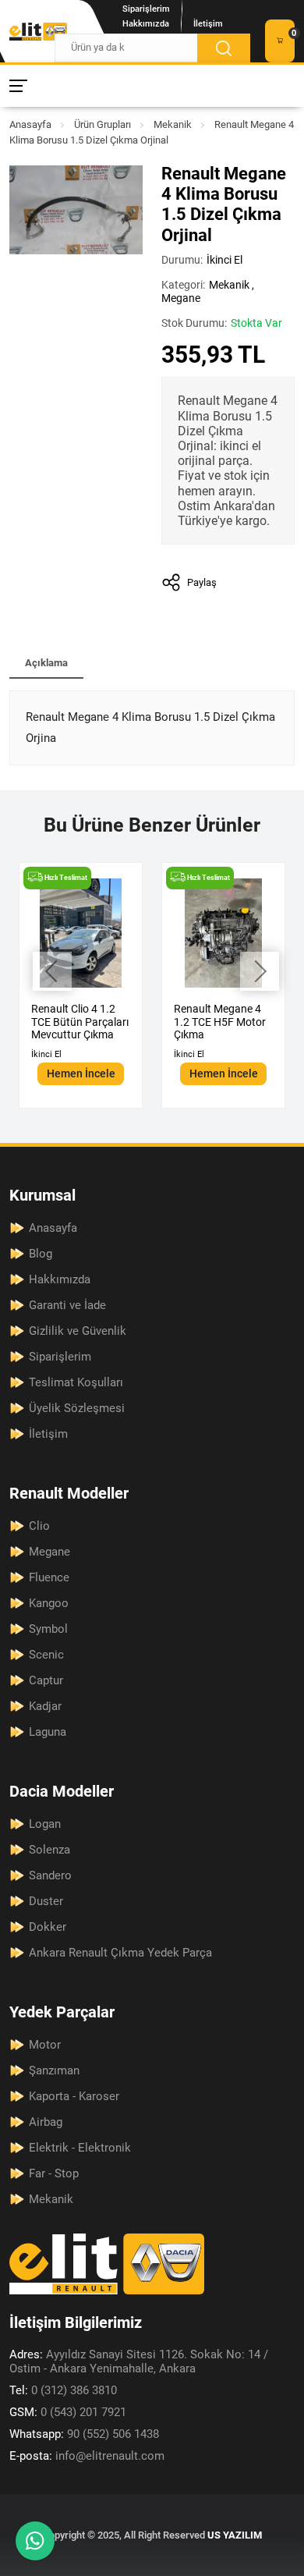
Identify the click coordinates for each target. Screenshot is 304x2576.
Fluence (49, 1577)
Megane (181, 298)
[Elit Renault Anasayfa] (38, 32)
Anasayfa (30, 124)
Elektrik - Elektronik (80, 2148)
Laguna (48, 1732)
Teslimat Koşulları (76, 1382)
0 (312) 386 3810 (63, 2390)
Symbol (48, 1629)
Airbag (46, 2122)
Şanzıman (54, 2070)
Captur (46, 1680)
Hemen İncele (81, 1073)
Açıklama (46, 663)
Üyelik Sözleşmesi (77, 1408)
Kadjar (45, 1706)
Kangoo (49, 1603)
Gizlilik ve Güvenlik (78, 1331)
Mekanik (173, 124)
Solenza (49, 1850)
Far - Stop (54, 2173)
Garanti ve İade (67, 1305)
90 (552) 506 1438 (84, 2434)
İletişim (208, 24)
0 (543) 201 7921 (68, 2412)
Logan (45, 1824)
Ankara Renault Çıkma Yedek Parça (120, 1953)
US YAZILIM (235, 2535)
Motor (45, 2045)
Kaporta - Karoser (74, 2096)
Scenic (46, 1655)
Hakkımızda (146, 24)
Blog (41, 1254)
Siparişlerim (146, 9)
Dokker (48, 1927)
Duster (46, 1901)
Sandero (50, 1875)
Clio (39, 1526)
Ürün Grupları (103, 124)
